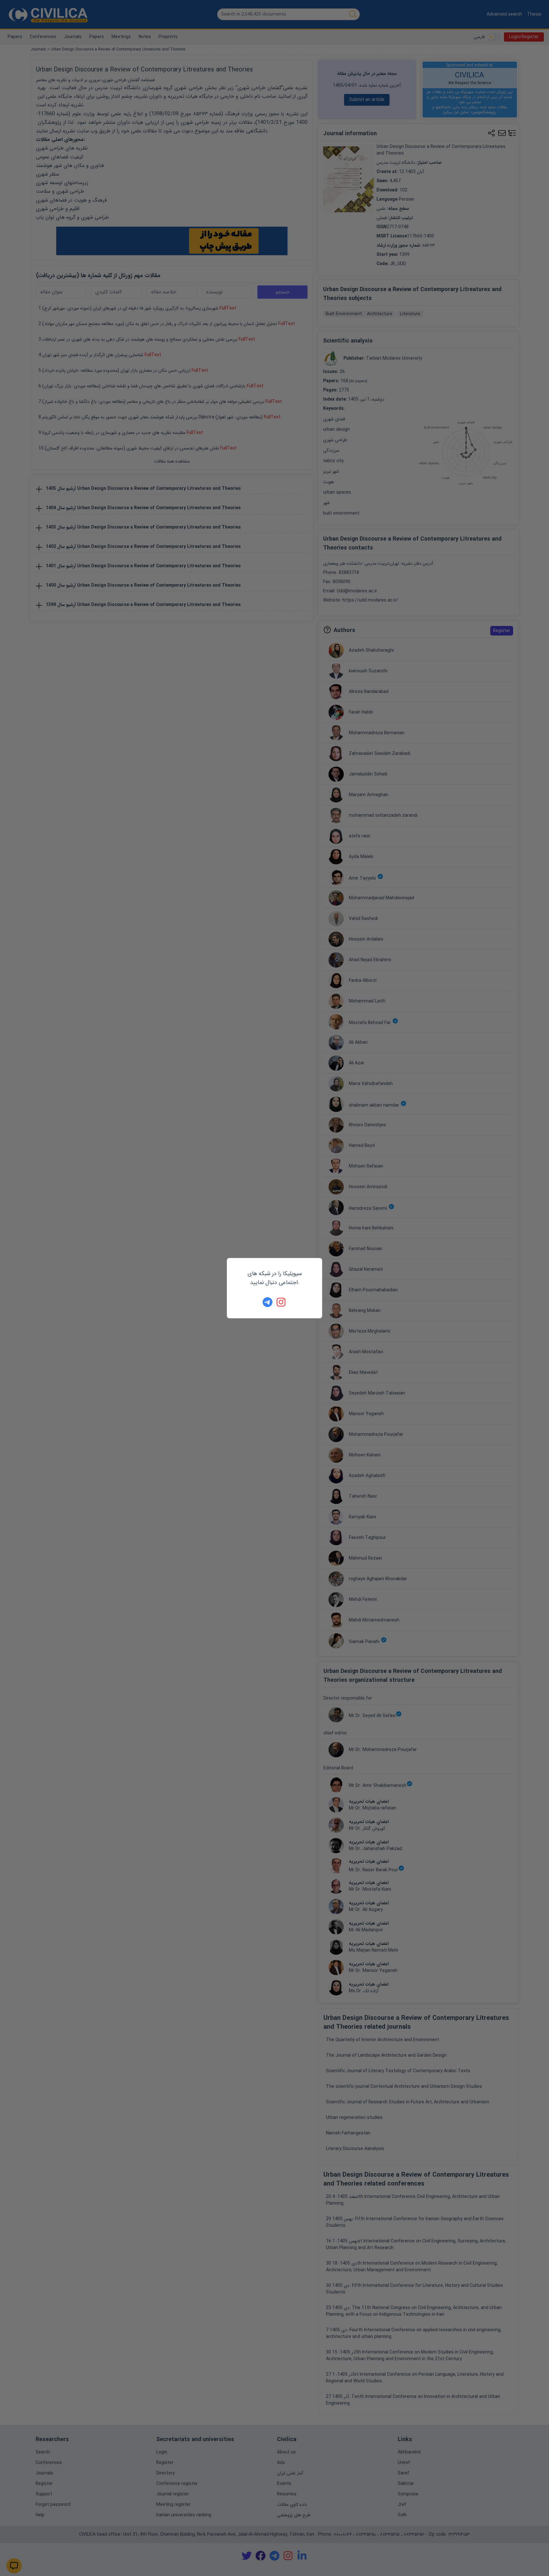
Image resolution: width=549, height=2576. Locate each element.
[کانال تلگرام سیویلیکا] (268, 1302)
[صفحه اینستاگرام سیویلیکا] (281, 1302)
